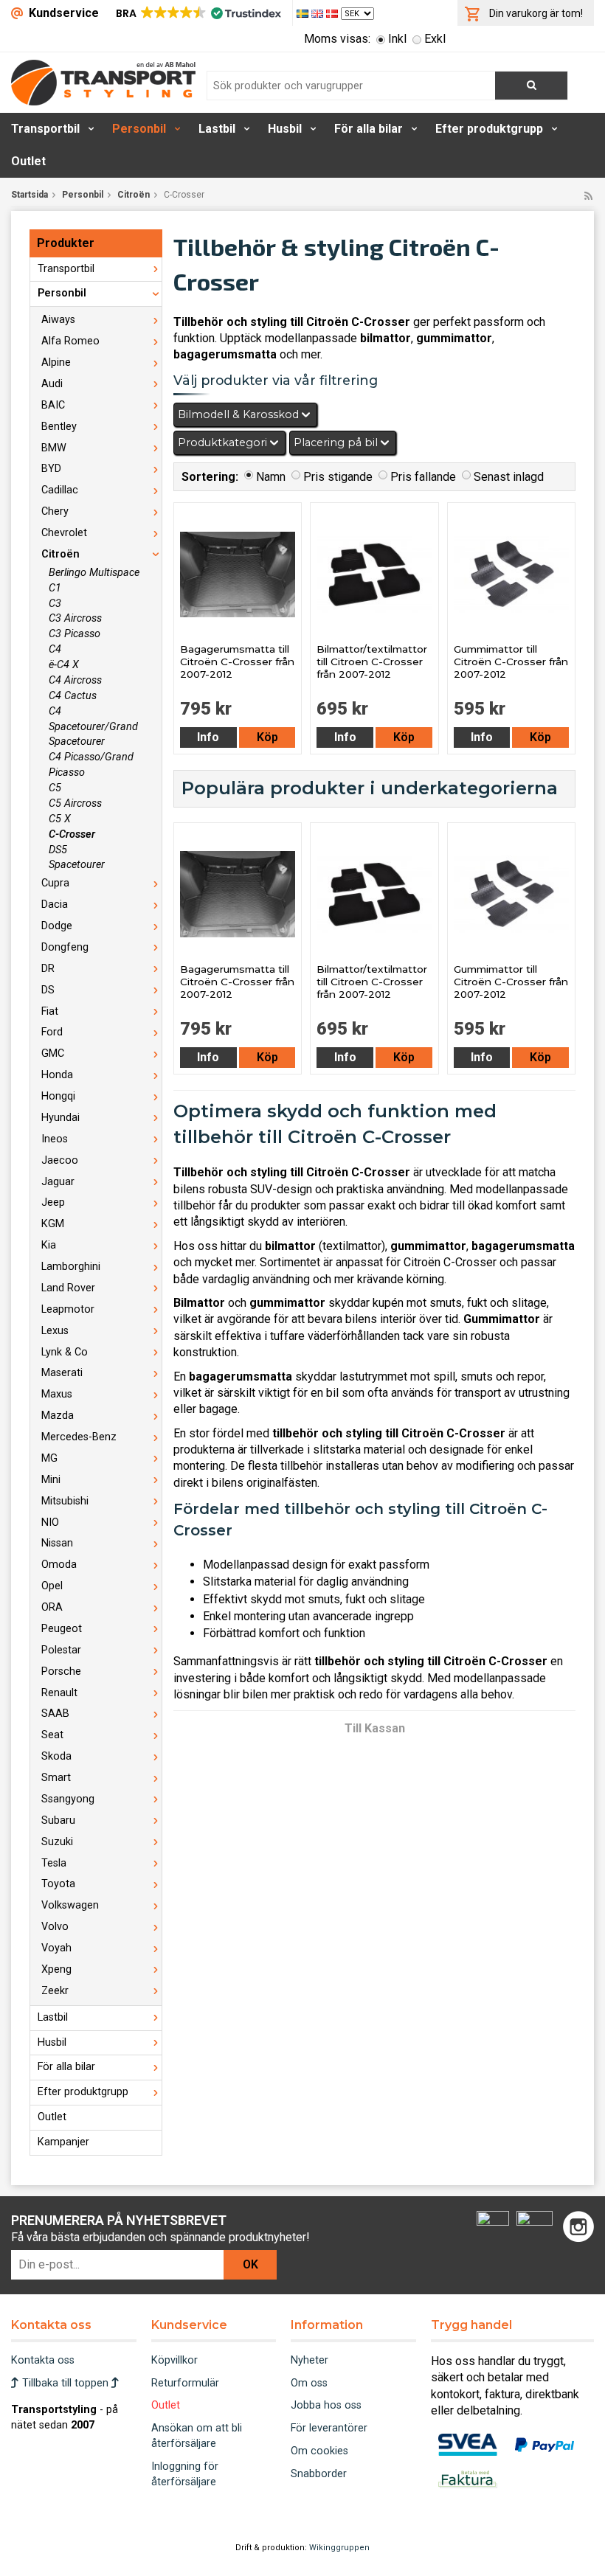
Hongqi (58, 1096)
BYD (51, 469)
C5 (55, 788)
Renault (59, 1693)
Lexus (55, 1331)
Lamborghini (71, 1267)
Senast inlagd (509, 477)
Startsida (30, 195)
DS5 (58, 850)
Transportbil (45, 129)
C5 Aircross (75, 803)
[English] (319, 13)
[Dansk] (333, 13)
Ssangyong (68, 1799)
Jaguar (58, 1182)
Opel (52, 1586)
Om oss (309, 2383)
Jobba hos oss (326, 2405)
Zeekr (55, 1991)
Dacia (55, 905)
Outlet (28, 161)
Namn (271, 477)
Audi (52, 384)
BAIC (53, 405)
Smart (56, 1778)
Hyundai (60, 1118)
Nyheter (310, 2360)
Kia (49, 1245)
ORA (52, 1607)
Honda (57, 1075)
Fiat (50, 1011)
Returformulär (185, 2383)
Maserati (62, 1373)
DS (48, 990)
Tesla (54, 1863)
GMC (53, 1053)
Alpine (56, 362)
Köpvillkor (174, 2360)
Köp (267, 737)
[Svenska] (304, 13)
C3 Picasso (75, 634)
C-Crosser (72, 834)
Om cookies (319, 2451)
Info (208, 737)
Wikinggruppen (339, 2548)
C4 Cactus (73, 696)
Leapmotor (68, 1309)
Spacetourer (77, 865)
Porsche (61, 1671)
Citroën (134, 195)
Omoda (59, 1565)
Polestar (61, 1650)
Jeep (53, 1202)
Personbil (139, 129)
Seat (52, 1735)
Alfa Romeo (70, 341)
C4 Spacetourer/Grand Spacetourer (93, 727)
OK (250, 2264)
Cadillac (60, 490)
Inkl (397, 39)
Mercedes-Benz (79, 1437)
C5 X (60, 819)
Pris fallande (423, 477)
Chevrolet (64, 533)
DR (48, 969)
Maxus (57, 1394)
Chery (55, 511)
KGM (53, 1224)
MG (49, 1458)
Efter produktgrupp (489, 129)
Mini (51, 1480)
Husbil (285, 129)
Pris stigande (338, 477)
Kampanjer (63, 2142)
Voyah (56, 1948)
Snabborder (319, 2474)
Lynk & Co (65, 1352)
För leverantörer (329, 2428)
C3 (55, 604)
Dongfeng (65, 947)
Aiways (58, 320)
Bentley (59, 427)
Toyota (58, 1884)
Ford (52, 1032)
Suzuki (57, 1842)
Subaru (58, 1820)
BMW (54, 448)
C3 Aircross (75, 618)
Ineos (55, 1139)
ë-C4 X (64, 665)
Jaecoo (60, 1160)
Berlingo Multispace (94, 573)
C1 (55, 588)
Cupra (55, 883)
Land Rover (68, 1288)
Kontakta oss (43, 2360)
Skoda (56, 1756)
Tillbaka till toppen (65, 2383)
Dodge (57, 926)
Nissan (57, 1543)
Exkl (435, 39)
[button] (197, 13)
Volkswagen (70, 1905)
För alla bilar (369, 129)
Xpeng (56, 1969)
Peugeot (62, 1629)
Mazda (58, 1416)
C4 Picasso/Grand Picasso (91, 765)
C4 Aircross (75, 680)
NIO (50, 1523)
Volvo (55, 1927)
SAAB (55, 1714)
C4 (55, 649)
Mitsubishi (65, 1501)
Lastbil (217, 129)
